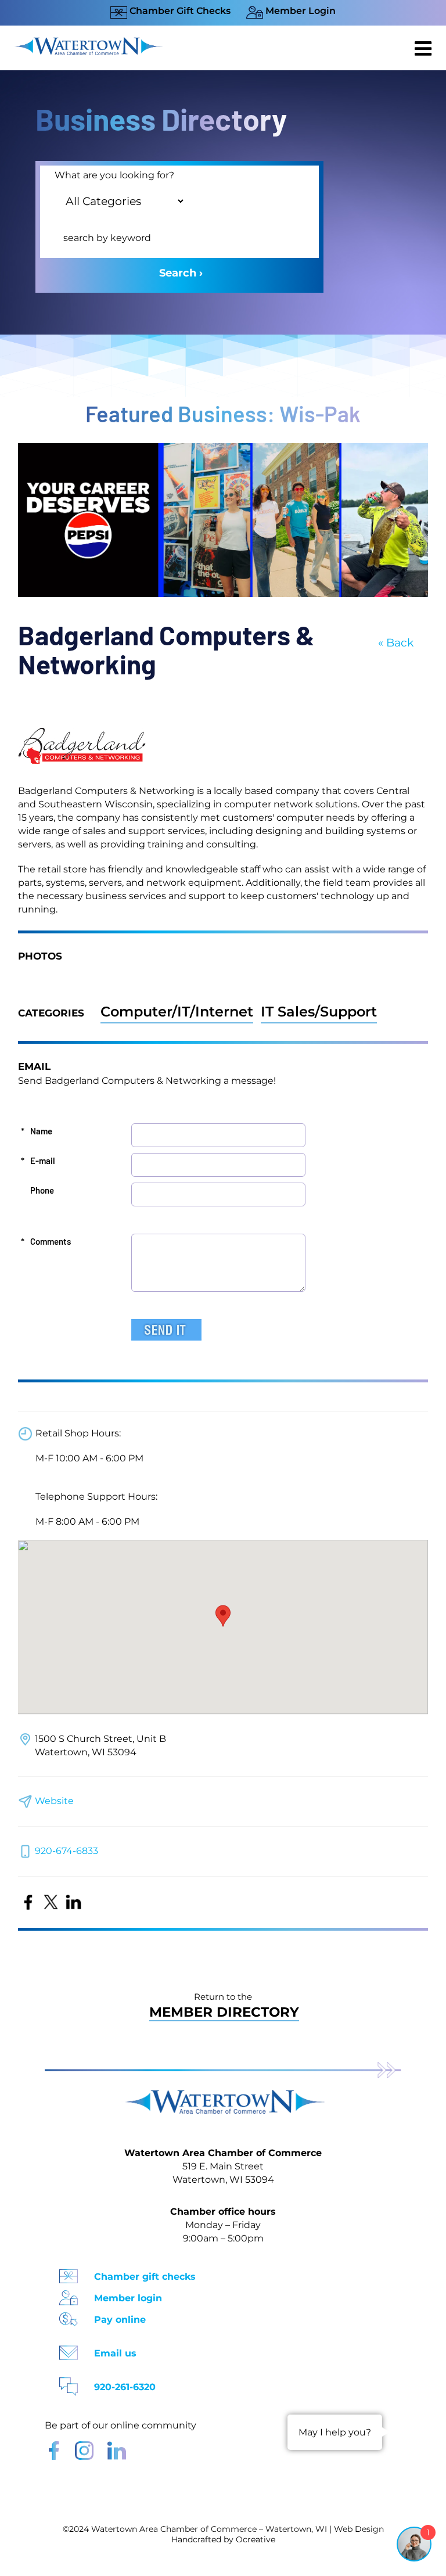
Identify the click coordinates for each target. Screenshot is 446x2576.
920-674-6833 (66, 1851)
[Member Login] (69, 2294)
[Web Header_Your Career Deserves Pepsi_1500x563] (223, 449)
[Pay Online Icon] (69, 2315)
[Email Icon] (69, 2349)
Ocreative (256, 2539)
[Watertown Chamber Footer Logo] (223, 2095)
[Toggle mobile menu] (425, 48)
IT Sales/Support (319, 1012)
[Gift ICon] (69, 2273)
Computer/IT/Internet (177, 1012)
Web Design (359, 2529)
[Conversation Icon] (69, 2383)
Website (54, 1801)
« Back (396, 643)
